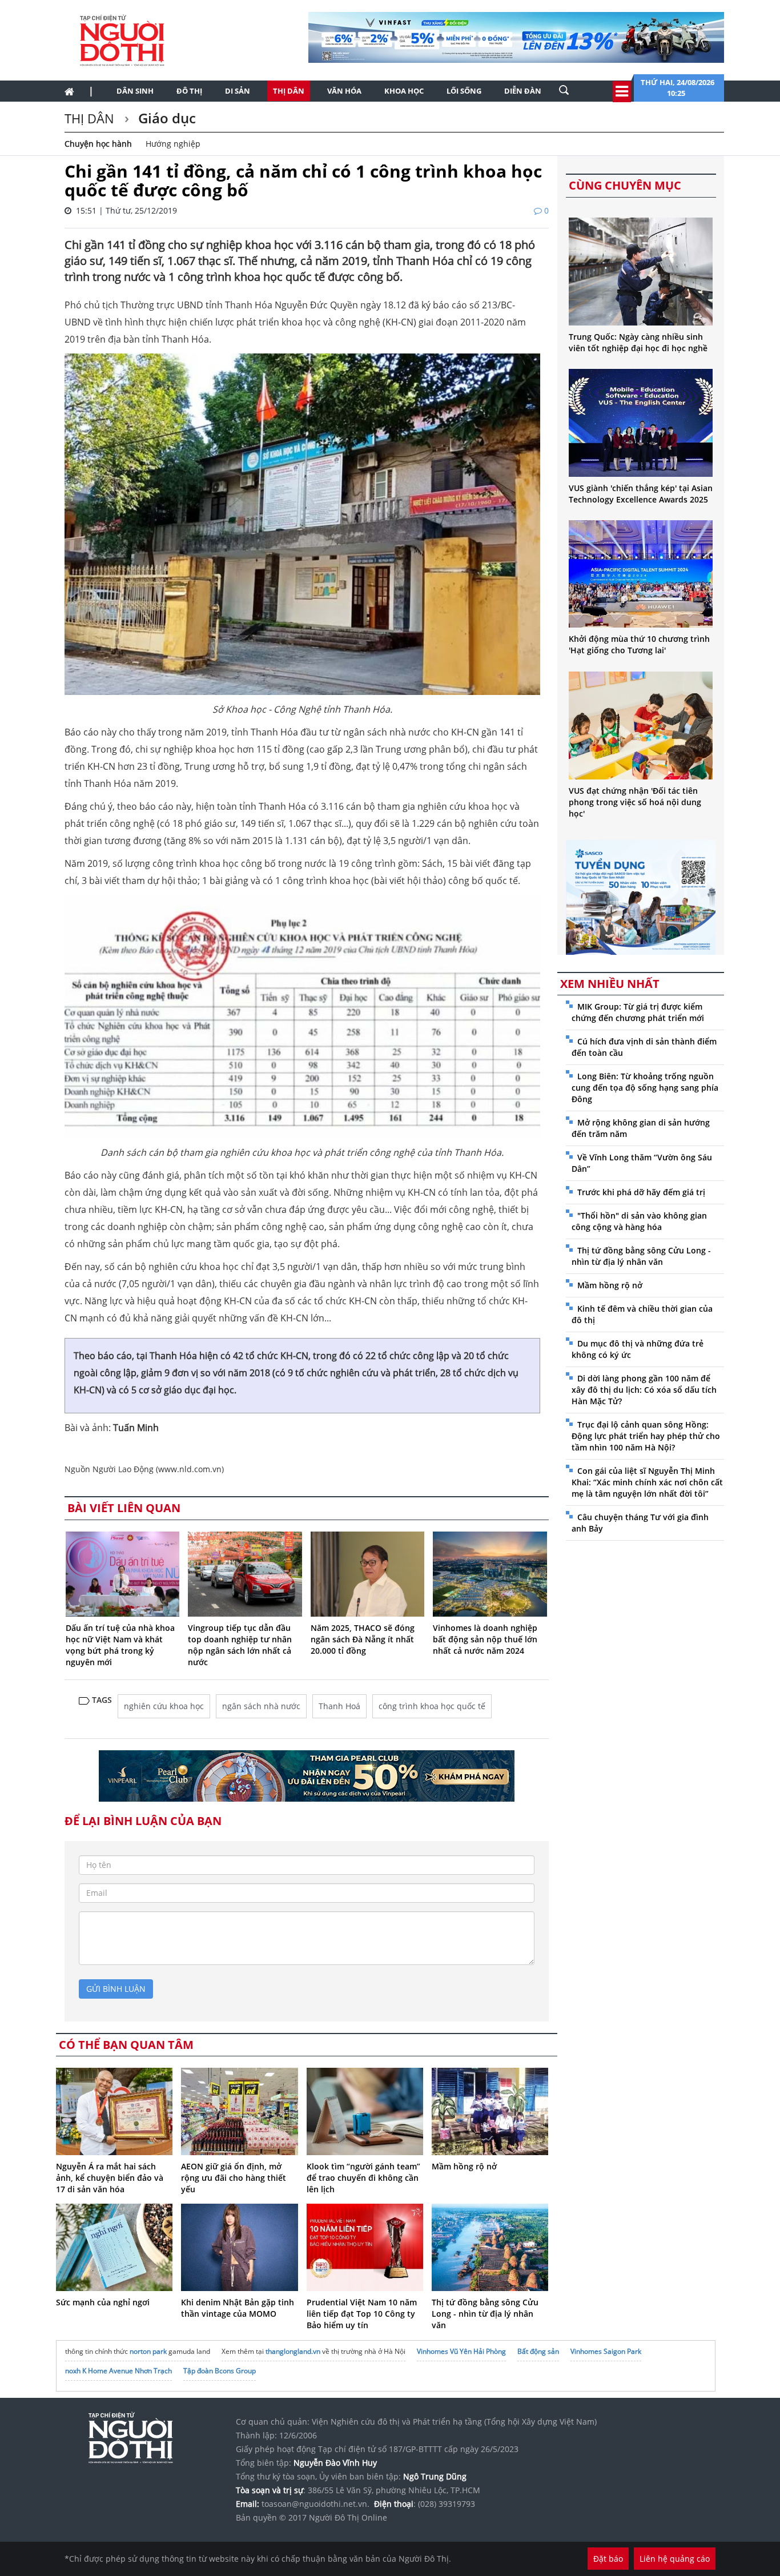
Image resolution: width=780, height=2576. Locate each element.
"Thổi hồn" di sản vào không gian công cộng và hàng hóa (639, 1221)
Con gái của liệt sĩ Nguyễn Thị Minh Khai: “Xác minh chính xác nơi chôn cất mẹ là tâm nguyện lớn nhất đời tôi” (647, 1482)
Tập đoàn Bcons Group (220, 2371)
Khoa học (404, 91)
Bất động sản (538, 2351)
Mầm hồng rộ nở (464, 2166)
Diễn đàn (523, 91)
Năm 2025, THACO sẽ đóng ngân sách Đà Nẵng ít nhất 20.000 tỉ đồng (363, 1639)
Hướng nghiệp (173, 144)
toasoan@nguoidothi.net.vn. (315, 2504)
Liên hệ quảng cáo (675, 2559)
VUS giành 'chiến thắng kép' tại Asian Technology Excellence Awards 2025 (641, 494)
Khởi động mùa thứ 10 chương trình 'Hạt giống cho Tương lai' (639, 644)
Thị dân (289, 91)
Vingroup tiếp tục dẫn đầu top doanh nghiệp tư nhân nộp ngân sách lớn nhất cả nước (240, 1645)
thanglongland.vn (293, 2351)
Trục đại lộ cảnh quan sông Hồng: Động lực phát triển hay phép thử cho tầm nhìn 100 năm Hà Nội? (646, 1436)
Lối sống (464, 91)
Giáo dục (165, 118)
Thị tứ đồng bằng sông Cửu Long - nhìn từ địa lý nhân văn (485, 2314)
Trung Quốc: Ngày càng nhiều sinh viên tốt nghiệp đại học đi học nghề (638, 342)
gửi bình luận (116, 1989)
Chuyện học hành (98, 144)
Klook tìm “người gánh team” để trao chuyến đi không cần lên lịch (363, 2178)
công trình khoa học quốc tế (432, 1706)
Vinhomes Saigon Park (606, 2351)
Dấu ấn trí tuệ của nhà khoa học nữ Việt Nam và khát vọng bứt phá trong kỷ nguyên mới (120, 1645)
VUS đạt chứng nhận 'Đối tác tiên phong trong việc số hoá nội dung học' (635, 802)
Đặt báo (608, 2559)
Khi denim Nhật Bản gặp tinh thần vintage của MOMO (238, 2308)
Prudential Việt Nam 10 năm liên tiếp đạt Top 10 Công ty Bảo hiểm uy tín (362, 2314)
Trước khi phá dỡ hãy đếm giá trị (641, 1192)
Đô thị (189, 91)
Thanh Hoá (339, 1706)
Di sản (238, 91)
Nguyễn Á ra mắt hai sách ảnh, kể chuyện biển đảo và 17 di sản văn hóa (110, 2178)
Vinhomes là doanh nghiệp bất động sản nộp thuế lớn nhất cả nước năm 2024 (485, 1639)
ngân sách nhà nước (261, 1706)
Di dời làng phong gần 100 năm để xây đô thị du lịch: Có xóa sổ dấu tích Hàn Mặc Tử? (644, 1390)
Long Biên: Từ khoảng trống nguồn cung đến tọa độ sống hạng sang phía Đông (645, 1088)
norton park (148, 2351)
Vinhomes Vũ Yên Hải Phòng (461, 2351)
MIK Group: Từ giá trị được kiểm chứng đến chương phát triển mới (638, 1012)
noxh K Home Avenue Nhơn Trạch (118, 2371)
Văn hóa (344, 91)
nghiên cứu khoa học (164, 1706)
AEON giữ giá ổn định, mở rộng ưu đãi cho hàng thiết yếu (234, 2178)
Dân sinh (135, 91)
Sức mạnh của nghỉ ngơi (103, 2302)
